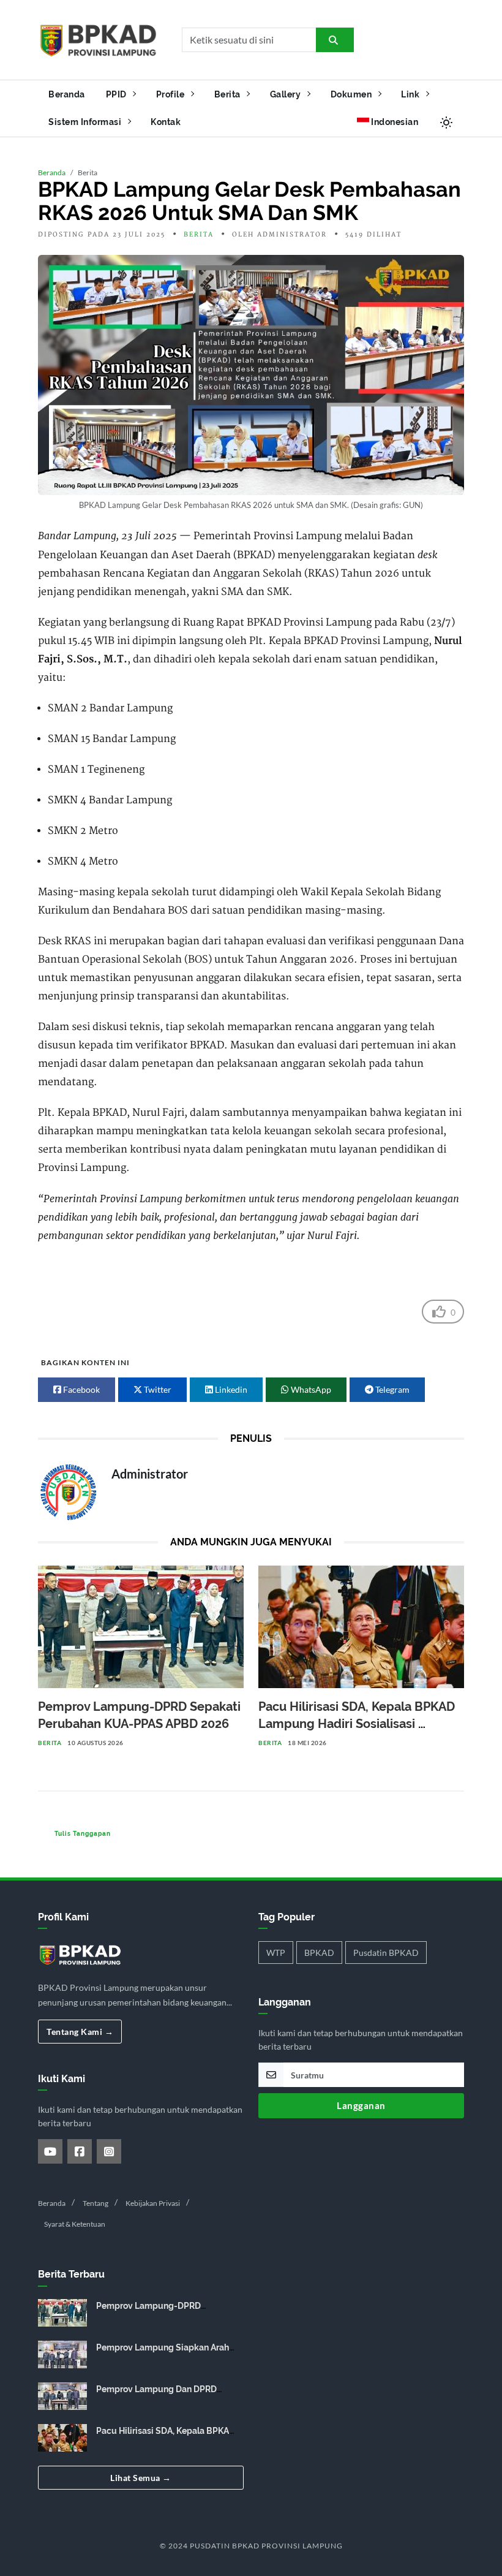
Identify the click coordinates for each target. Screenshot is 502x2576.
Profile (171, 94)
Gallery (287, 94)
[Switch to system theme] (446, 122)
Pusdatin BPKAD (386, 1953)
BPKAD (319, 1953)
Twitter (157, 1389)
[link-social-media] (50, 2151)
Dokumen (352, 94)
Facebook (81, 1389)
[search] (335, 40)
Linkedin (230, 1389)
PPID (118, 94)
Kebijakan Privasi (153, 2203)
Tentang (96, 2203)
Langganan (361, 2105)
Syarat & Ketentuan (75, 2224)
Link (411, 94)
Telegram (391, 1389)
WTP (276, 1953)
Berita (229, 94)
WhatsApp (310, 1389)
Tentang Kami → (80, 2032)
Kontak (166, 122)
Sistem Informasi (86, 122)
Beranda (67, 94)
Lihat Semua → (141, 2478)
